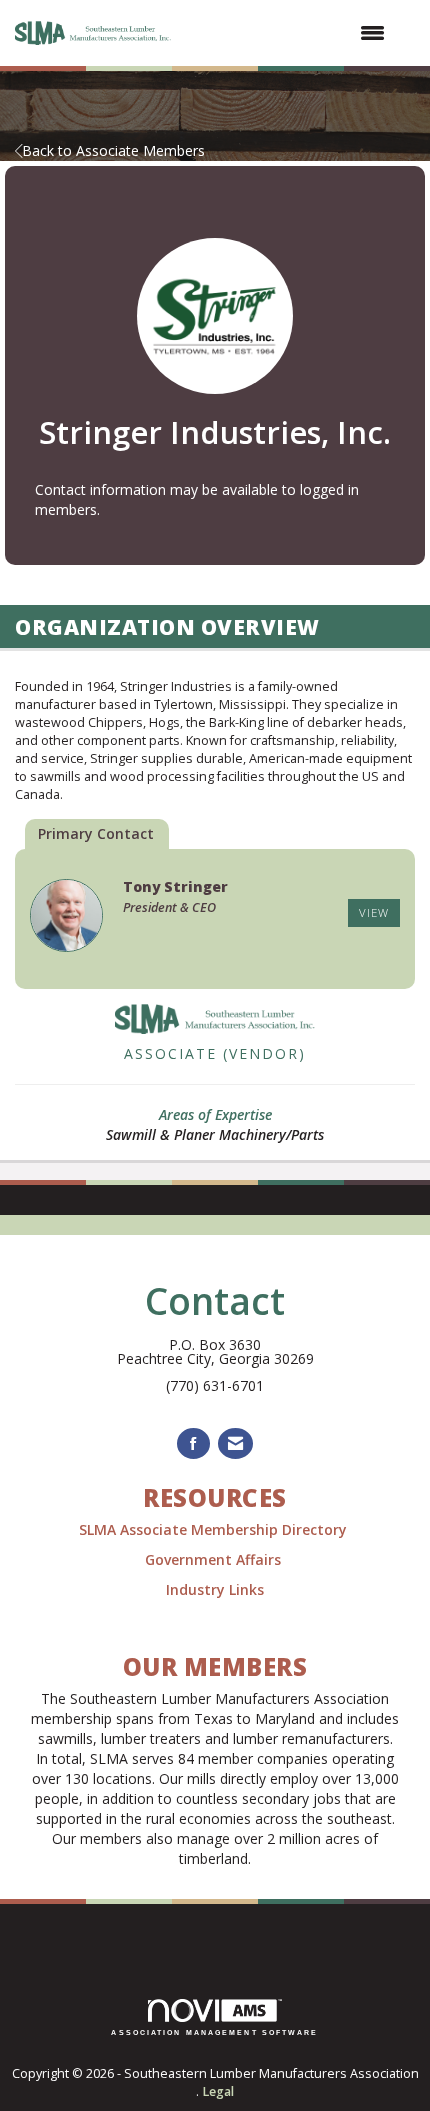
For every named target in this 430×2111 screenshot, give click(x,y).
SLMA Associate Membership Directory (215, 1529)
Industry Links (215, 1589)
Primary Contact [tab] (96, 833)
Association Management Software (214, 2032)
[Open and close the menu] (290, 33)
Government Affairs (215, 1559)
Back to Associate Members (113, 150)
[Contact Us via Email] (235, 1443)
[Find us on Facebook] (193, 1443)
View (374, 912)
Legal (218, 2091)
